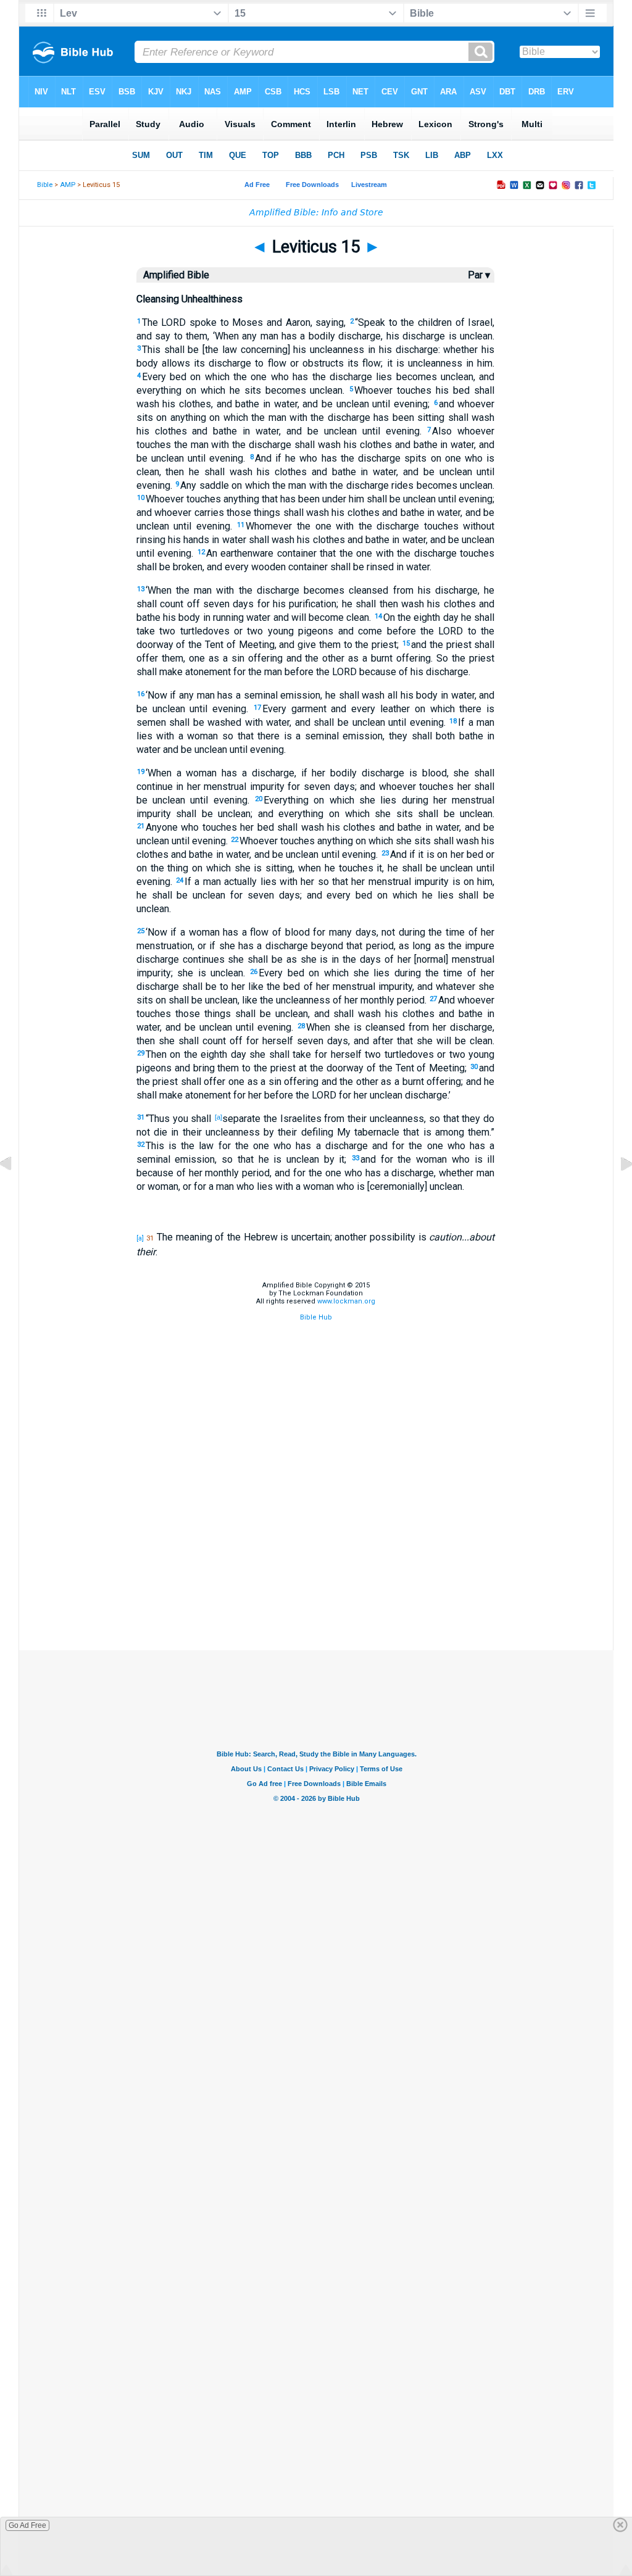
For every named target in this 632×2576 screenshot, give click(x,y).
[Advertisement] (316, 1589)
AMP (68, 185)
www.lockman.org (346, 1301)
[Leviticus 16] (617, 1192)
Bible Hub (316, 1317)
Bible (45, 185)
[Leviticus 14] (15, 1192)
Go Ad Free (27, 2525)
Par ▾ (479, 275)
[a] (218, 1117)
